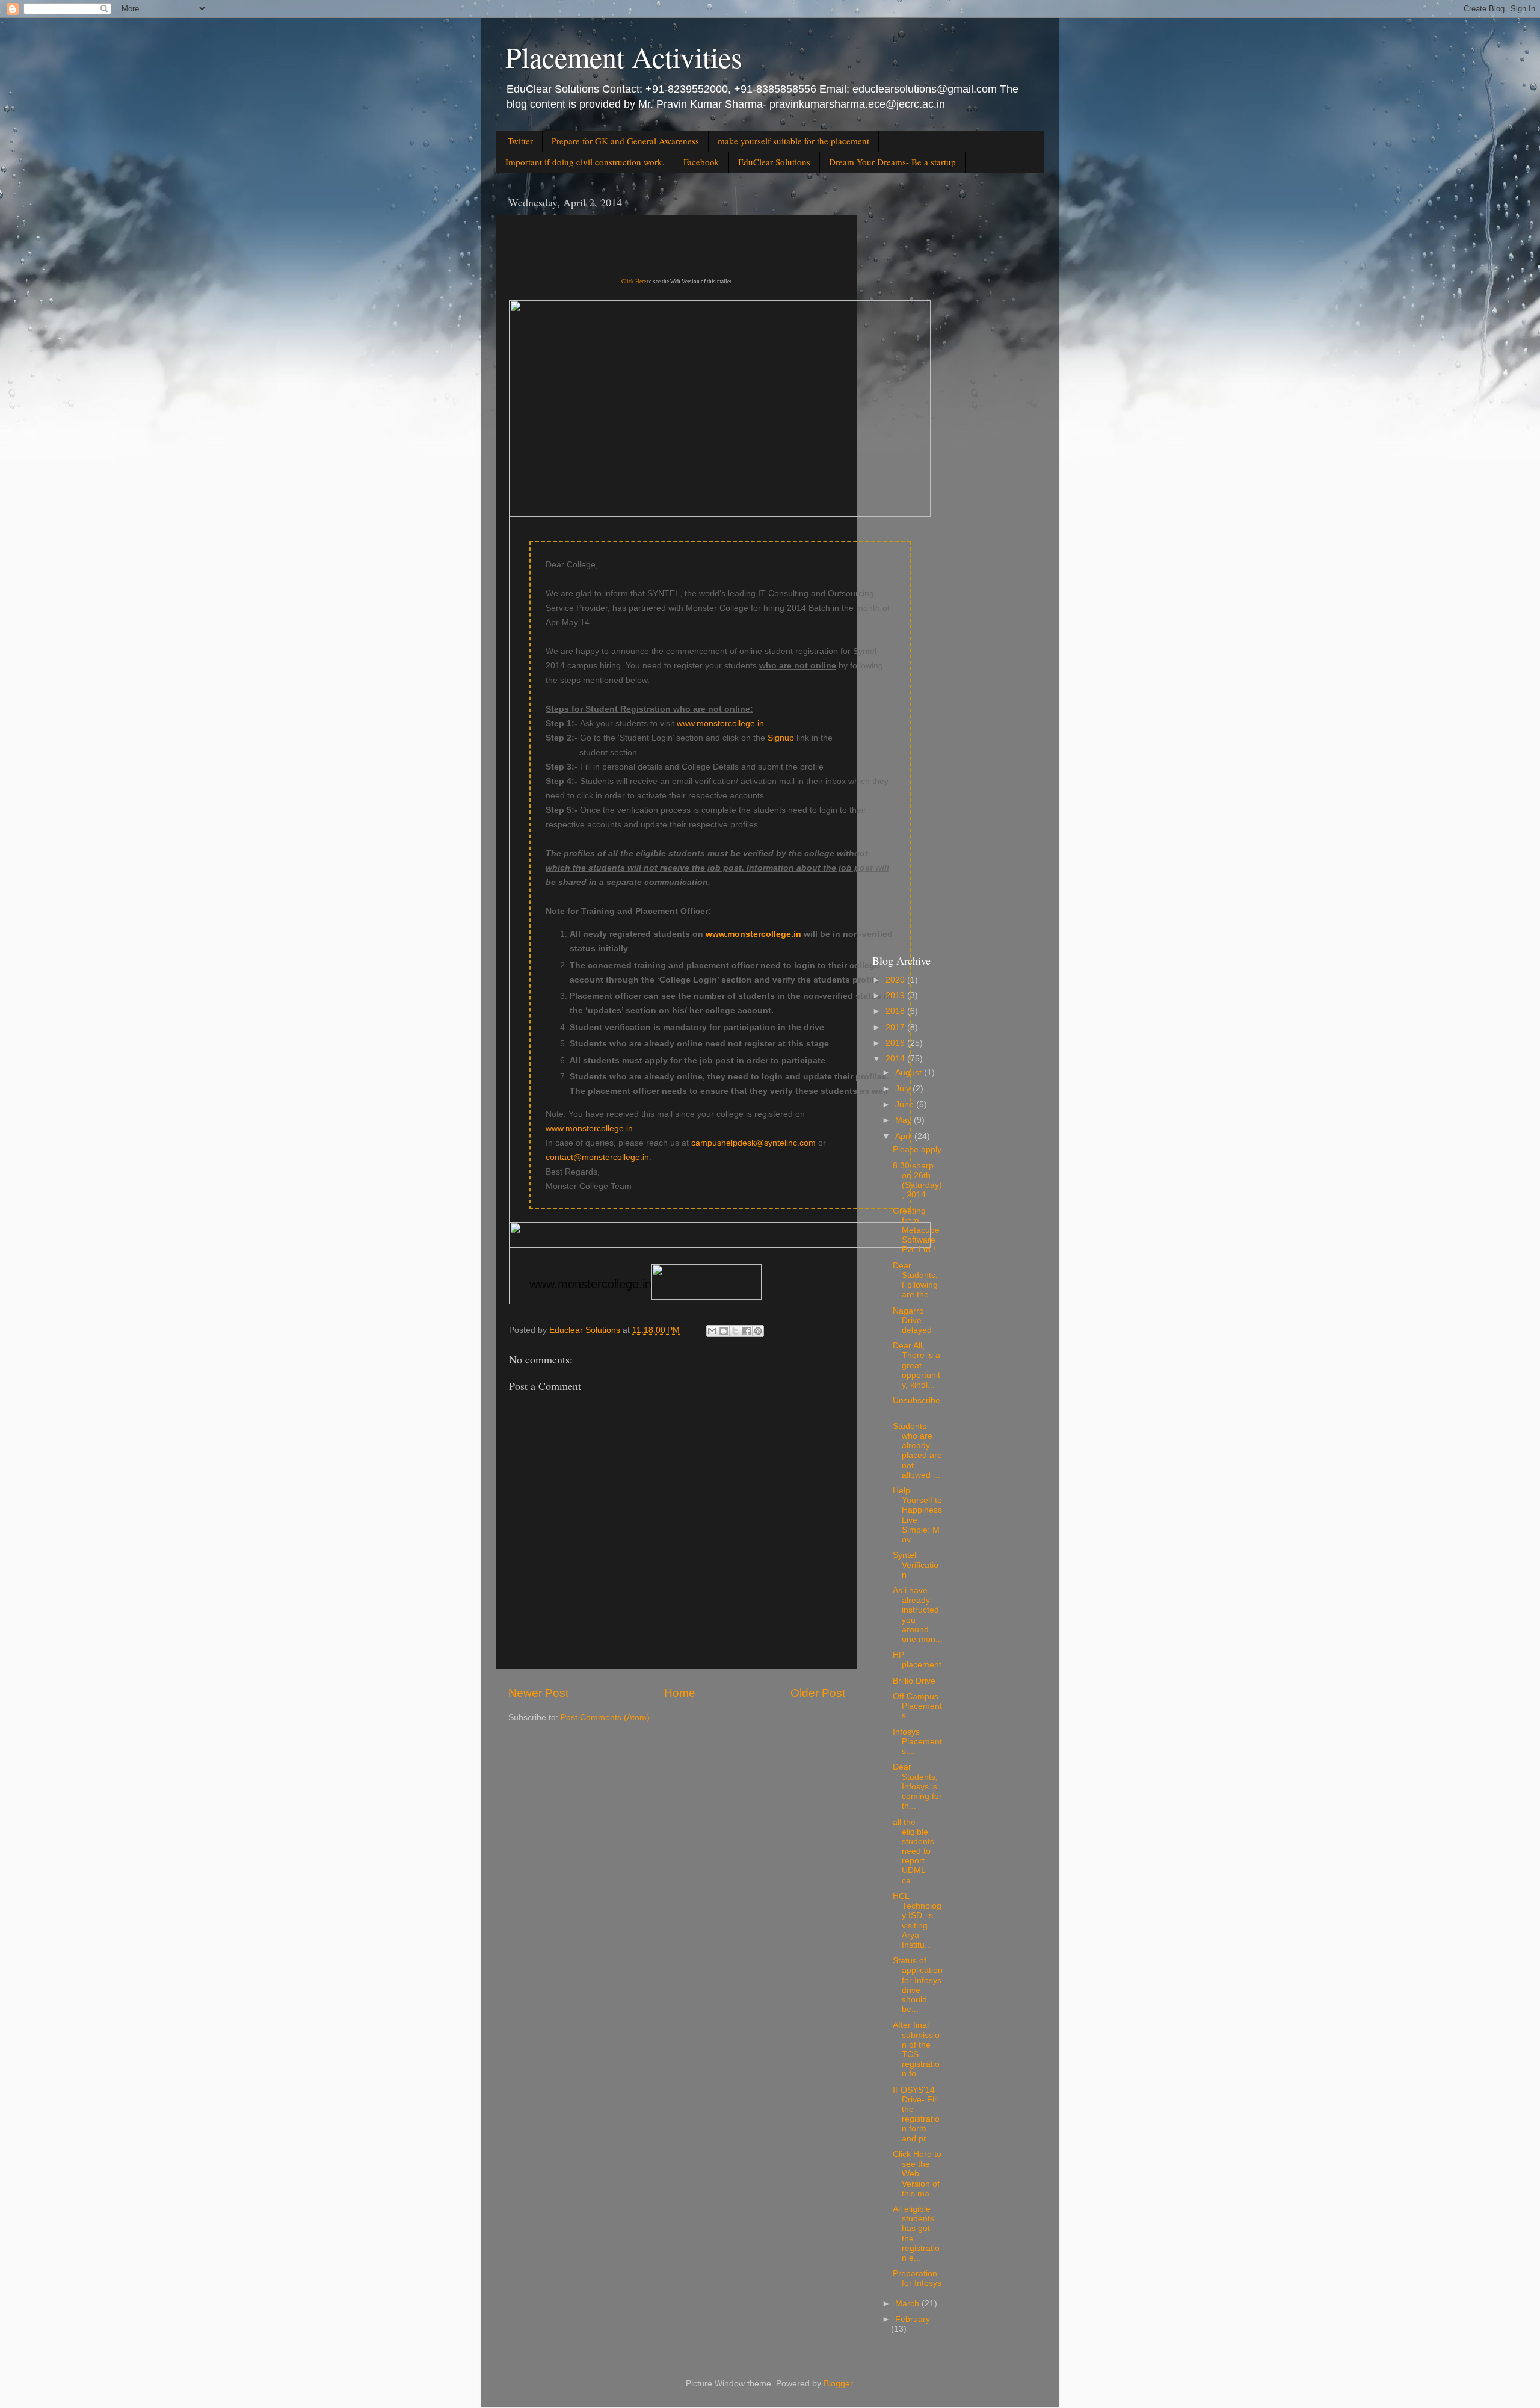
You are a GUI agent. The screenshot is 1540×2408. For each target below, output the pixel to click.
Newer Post (538, 1693)
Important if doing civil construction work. (585, 162)
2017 (896, 1027)
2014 (896, 1059)
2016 (896, 1043)
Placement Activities (624, 57)
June (906, 1104)
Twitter (520, 141)
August (910, 1073)
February (913, 2319)
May (904, 1120)
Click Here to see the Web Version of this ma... (917, 2174)
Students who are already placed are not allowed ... (917, 1451)
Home (680, 1693)
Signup (781, 738)
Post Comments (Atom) (605, 1718)
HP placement (917, 1660)
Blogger (838, 2384)
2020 (896, 980)
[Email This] (712, 1331)
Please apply (917, 1150)
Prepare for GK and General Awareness (625, 141)
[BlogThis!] (724, 1331)
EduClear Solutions (774, 162)
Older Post (818, 1693)
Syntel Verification (916, 1565)
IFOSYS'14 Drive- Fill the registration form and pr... (916, 2114)
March (908, 2304)
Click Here (634, 282)
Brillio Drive (914, 1681)
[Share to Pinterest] (758, 1331)
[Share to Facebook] (747, 1331)
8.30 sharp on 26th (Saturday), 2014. (917, 1181)
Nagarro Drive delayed (912, 1320)
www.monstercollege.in (720, 723)
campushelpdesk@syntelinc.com (753, 1143)
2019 (896, 996)
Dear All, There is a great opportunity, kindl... (916, 1365)
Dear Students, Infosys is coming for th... (917, 1786)
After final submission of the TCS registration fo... (916, 2049)
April (905, 1136)
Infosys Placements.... (917, 1742)
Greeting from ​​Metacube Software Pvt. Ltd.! (916, 1230)
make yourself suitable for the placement (793, 141)
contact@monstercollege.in (597, 1157)
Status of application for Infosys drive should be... (918, 1985)
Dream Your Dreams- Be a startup (892, 162)
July (904, 1089)
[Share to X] (735, 1331)
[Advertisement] (952, 370)
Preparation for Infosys (917, 2278)
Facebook (701, 162)
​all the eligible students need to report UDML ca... (913, 1851)
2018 (896, 1011)
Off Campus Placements (917, 1706)
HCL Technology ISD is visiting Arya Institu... (917, 1921)
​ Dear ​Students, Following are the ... (916, 1280)
